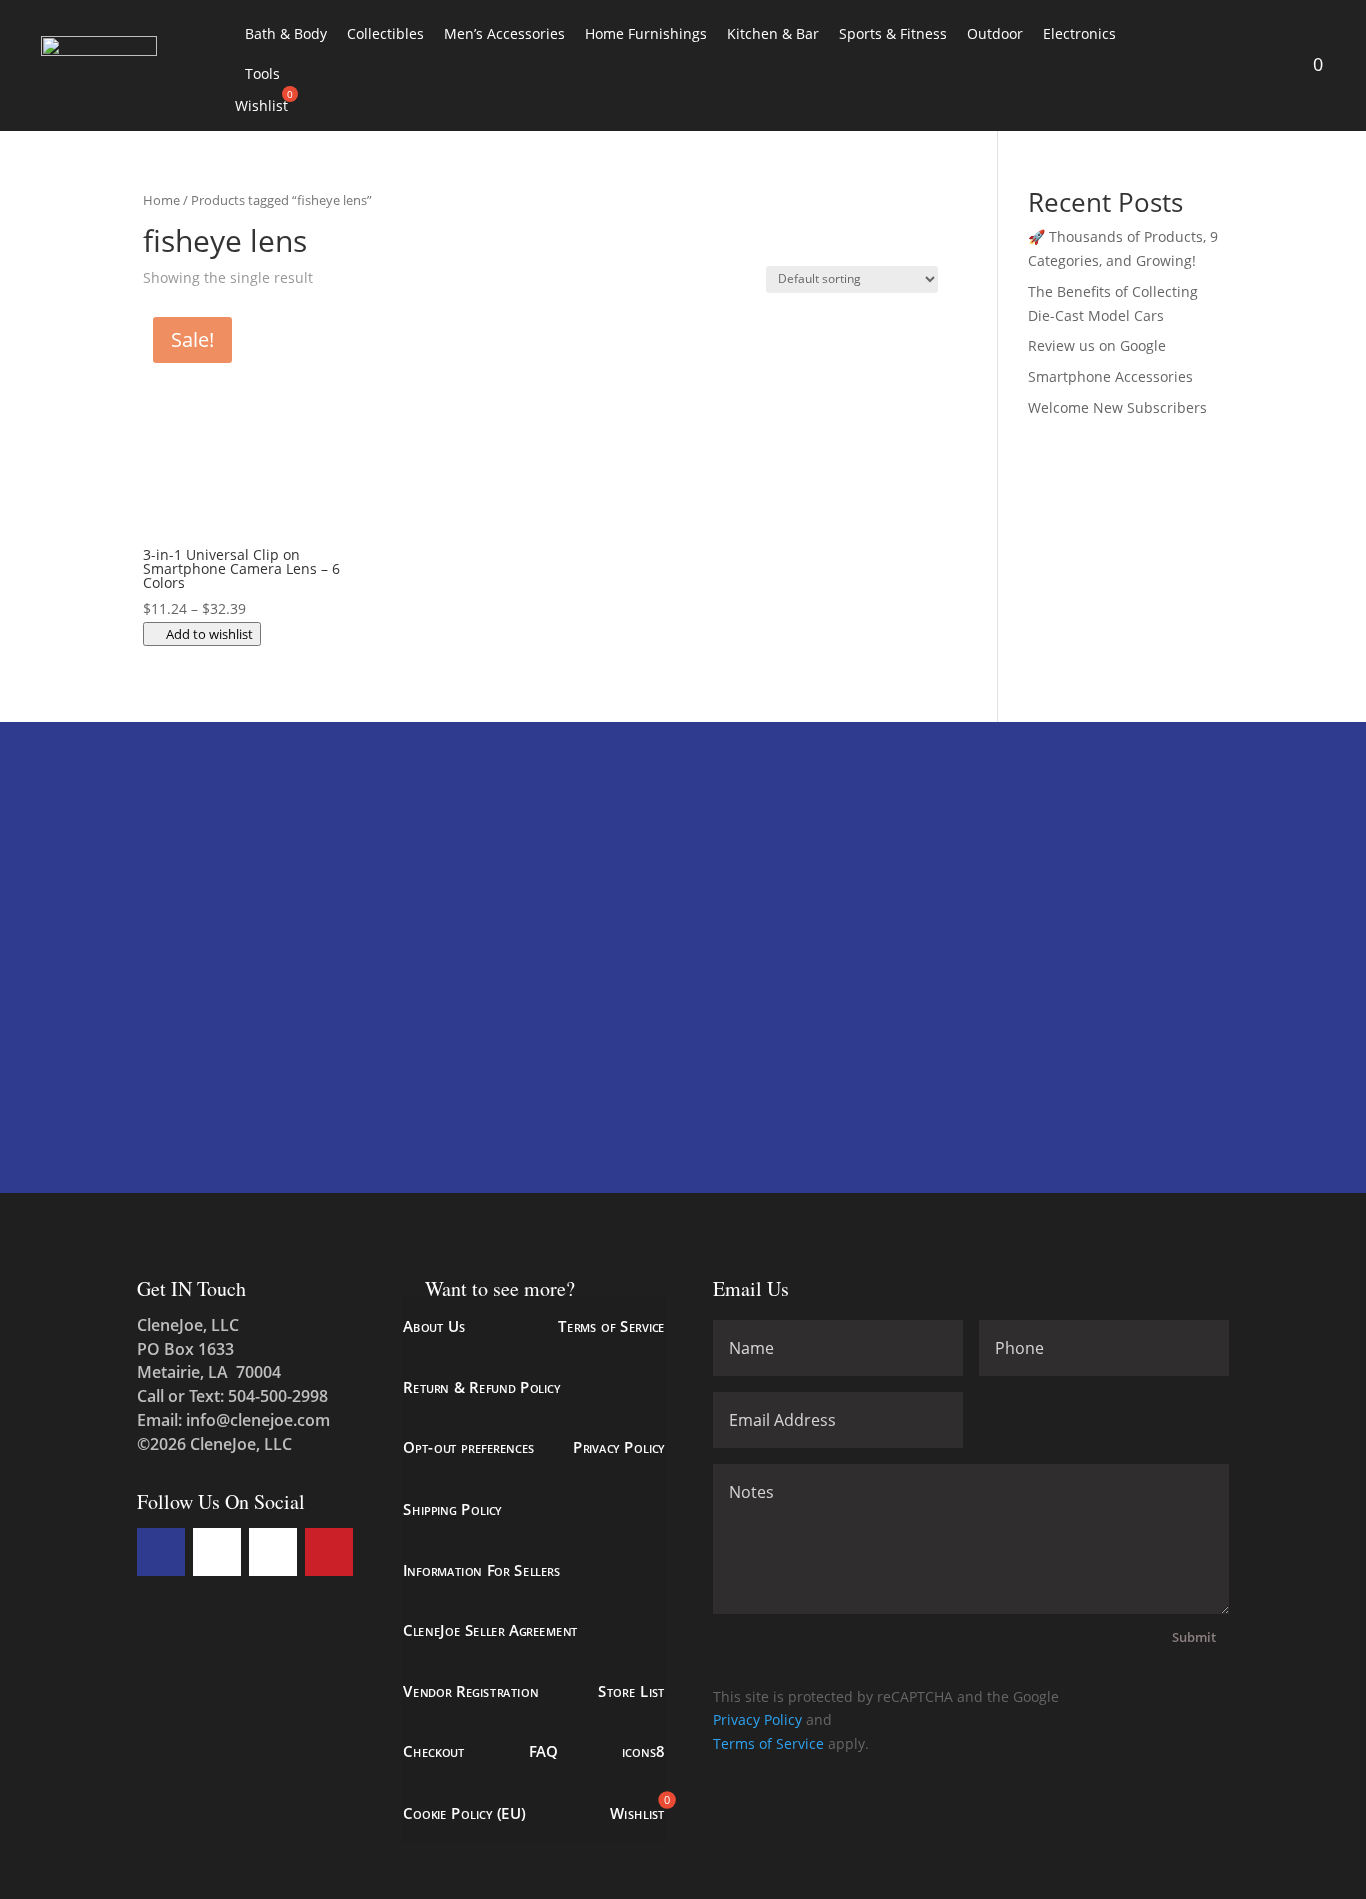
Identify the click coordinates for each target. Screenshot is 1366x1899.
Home (161, 200)
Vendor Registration (470, 1690)
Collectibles (385, 33)
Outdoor (995, 33)
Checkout (434, 1751)
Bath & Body (286, 33)
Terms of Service (611, 1326)
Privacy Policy (618, 1447)
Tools (262, 73)
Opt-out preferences (469, 1447)
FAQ (543, 1751)
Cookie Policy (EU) (464, 1811)
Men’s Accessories (504, 33)
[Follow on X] (217, 1552)
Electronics (1079, 33)
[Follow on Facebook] (161, 1552)
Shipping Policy (452, 1508)
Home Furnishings (646, 33)
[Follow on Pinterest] (329, 1552)
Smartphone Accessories (1110, 376)
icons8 (643, 1751)
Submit (1194, 1637)
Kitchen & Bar (773, 33)
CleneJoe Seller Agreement (490, 1629)
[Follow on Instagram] (273, 1552)
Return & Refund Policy (481, 1386)
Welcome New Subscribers (1117, 407)
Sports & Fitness (893, 33)
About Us (434, 1326)
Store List (631, 1690)
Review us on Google (1097, 345)
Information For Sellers (481, 1569)
